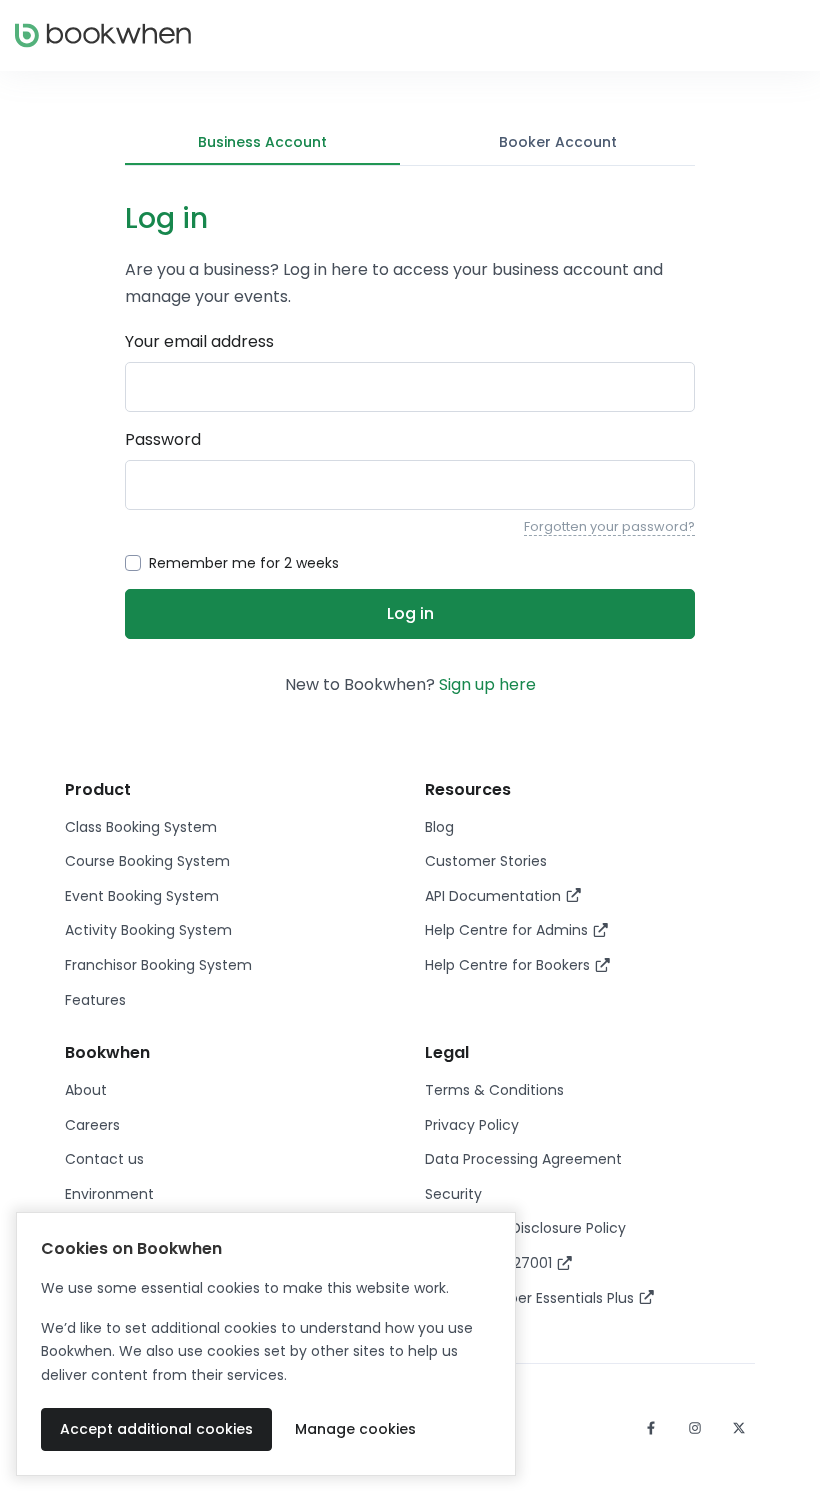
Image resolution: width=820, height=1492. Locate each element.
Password (163, 439)
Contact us (104, 1159)
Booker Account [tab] (558, 142)
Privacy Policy (472, 1125)
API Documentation (495, 896)
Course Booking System (147, 861)
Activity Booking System (148, 930)
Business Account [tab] (262, 142)
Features (95, 1000)
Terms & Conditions (494, 1090)
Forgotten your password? (609, 526)
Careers (92, 1125)
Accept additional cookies (156, 1429)
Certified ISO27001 (490, 1263)
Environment (109, 1194)
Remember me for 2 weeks (244, 563)
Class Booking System (141, 827)
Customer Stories (486, 861)
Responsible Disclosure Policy (525, 1228)
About (86, 1090)
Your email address (199, 341)
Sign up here (487, 684)
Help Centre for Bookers (509, 965)
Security (453, 1194)
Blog (439, 827)
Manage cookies (355, 1429)
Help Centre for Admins (508, 930)
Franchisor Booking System (158, 965)
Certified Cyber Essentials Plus (531, 1298)
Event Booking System (142, 896)
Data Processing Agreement (523, 1159)
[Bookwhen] (103, 35)
